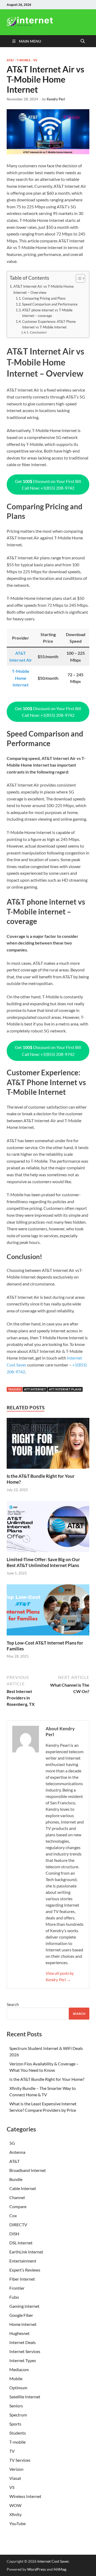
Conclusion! (38, 332)
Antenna (17, 2152)
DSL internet (21, 2243)
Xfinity (15, 2514)
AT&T (10, 60)
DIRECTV (18, 2225)
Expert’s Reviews (25, 2270)
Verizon (16, 2469)
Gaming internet (24, 2306)
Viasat (15, 2478)
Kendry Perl (56, 99)
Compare (18, 2206)
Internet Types (23, 2360)
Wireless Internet (25, 2496)
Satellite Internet (25, 2397)
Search (13, 2004)
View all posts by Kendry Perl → (60, 1976)
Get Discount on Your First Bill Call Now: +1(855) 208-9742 (48, 485)
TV (12, 2451)
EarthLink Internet (26, 2252)
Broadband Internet (28, 2170)
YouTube (17, 2523)
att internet (35, 1389)
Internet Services (25, 2351)
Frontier (17, 2288)
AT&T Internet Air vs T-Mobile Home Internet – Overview (43, 289)
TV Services (20, 2460)
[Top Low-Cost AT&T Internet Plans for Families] (48, 1611)
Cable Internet (23, 2188)
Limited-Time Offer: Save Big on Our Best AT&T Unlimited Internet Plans (43, 1562)
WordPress (37, 2569)
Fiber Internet (22, 2279)
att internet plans (65, 1389)
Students (18, 2433)
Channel (17, 2197)
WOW (15, 2505)
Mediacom (19, 2369)
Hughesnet (19, 2333)
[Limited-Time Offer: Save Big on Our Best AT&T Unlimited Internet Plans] (48, 1528)
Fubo (14, 2297)
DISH (14, 2234)
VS (35, 60)
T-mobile (24, 60)
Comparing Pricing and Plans (44, 298)
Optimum (18, 2388)
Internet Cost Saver (53, 2561)
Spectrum (18, 2415)
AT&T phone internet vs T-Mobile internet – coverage (47, 313)
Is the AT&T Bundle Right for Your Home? (47, 2079)
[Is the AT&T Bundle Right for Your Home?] (48, 1445)
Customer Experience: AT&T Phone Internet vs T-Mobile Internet (49, 324)
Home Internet (23, 2324)
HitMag (60, 2569)
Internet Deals (23, 2342)
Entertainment (23, 2261)
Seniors (16, 2406)
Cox (13, 2215)
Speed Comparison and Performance (50, 304)
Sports (15, 2424)
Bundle (16, 2179)
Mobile (16, 2378)
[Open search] (83, 41)
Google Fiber (21, 2315)
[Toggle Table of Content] (78, 278)
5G (12, 2143)
